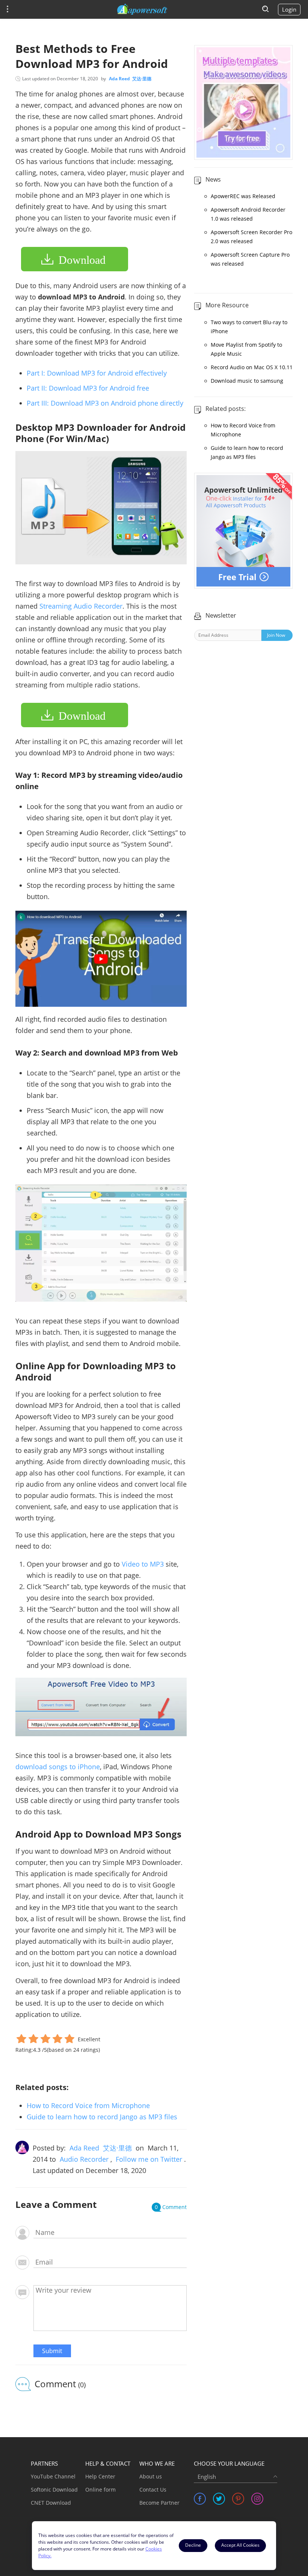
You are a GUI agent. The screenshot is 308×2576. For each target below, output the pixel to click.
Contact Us (153, 2490)
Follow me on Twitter (149, 2159)
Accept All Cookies (240, 2545)
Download (82, 260)
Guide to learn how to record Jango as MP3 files (102, 2117)
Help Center (100, 2476)
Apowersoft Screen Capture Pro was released (250, 259)
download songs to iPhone (58, 1767)
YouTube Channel (53, 2476)
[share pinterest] (238, 2499)
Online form (100, 2490)
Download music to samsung (247, 381)
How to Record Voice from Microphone (88, 2105)
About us (151, 2476)
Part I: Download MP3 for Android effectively (97, 373)
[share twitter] (219, 2499)
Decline (193, 2545)
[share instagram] (257, 2499)
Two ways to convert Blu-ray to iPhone (249, 327)
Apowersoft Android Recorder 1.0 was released (248, 214)
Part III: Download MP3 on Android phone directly (105, 403)
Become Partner (159, 2503)
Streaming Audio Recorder (81, 606)
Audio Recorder (84, 2159)
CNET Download (51, 2503)
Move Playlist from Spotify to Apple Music (246, 349)
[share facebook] (200, 2499)
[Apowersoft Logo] (142, 9)
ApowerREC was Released (243, 196)
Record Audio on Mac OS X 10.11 (252, 367)
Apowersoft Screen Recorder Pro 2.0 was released (251, 237)
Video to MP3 (143, 1564)
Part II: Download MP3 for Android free (88, 388)
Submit (52, 2351)
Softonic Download (54, 2490)
